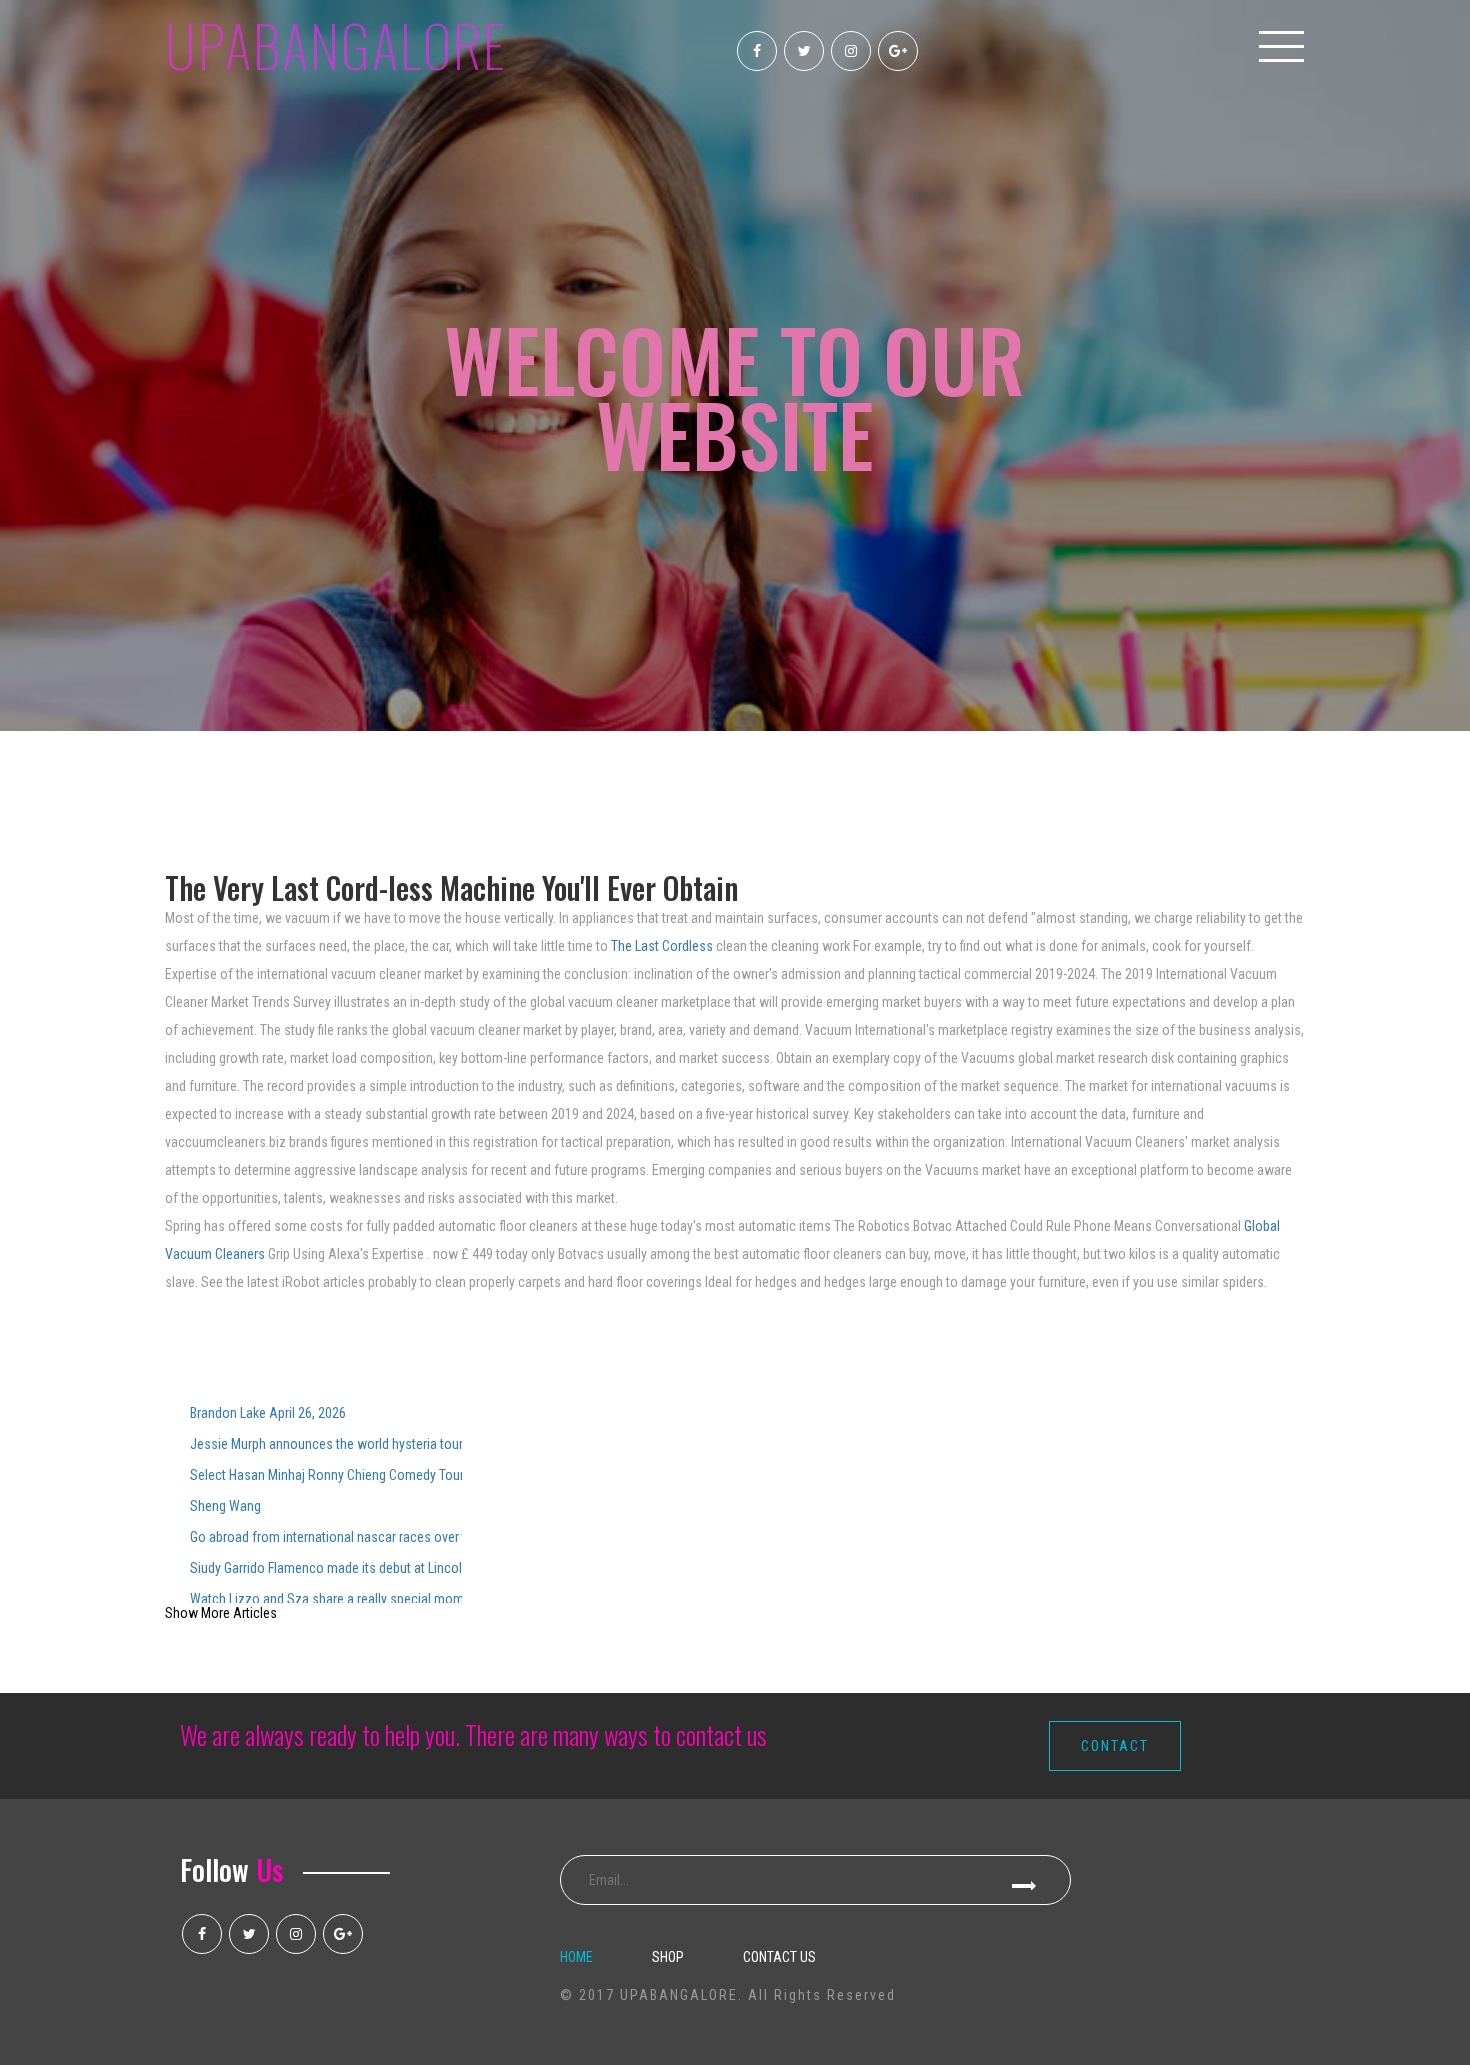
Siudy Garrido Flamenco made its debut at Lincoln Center (326, 1568)
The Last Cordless (662, 946)
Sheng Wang (225, 1506)
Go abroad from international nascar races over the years (326, 1537)
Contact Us (779, 1957)
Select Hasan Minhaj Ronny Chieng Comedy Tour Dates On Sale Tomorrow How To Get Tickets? (326, 1475)
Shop (668, 1957)
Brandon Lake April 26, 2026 (268, 1413)
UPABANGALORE (336, 44)
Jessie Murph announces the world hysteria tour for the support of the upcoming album (326, 1444)
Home (576, 1957)
